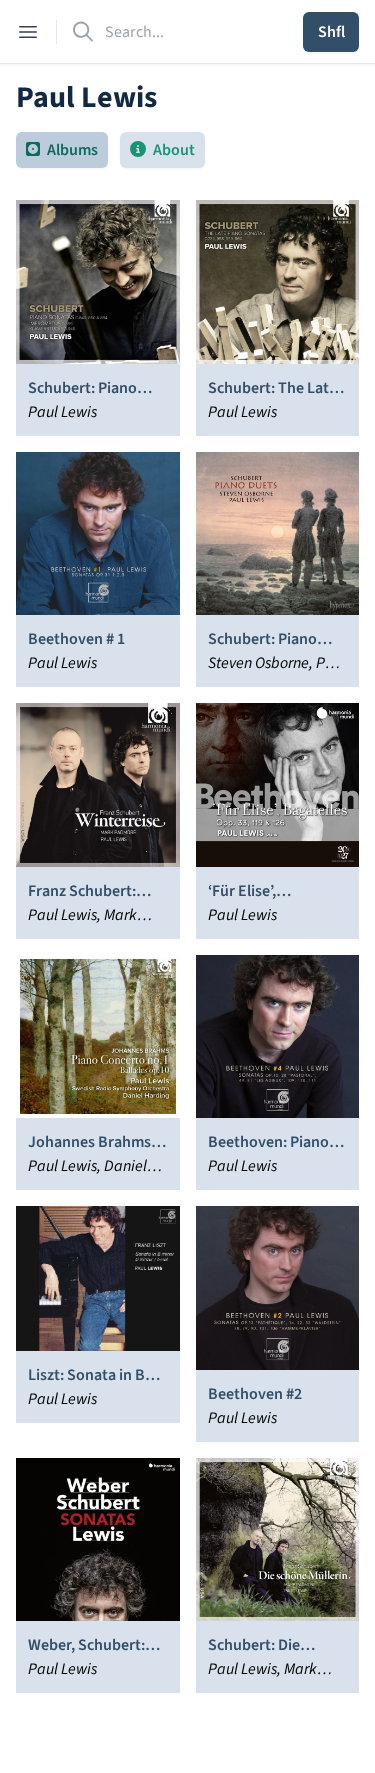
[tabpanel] (187, 946)
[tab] (62, 150)
